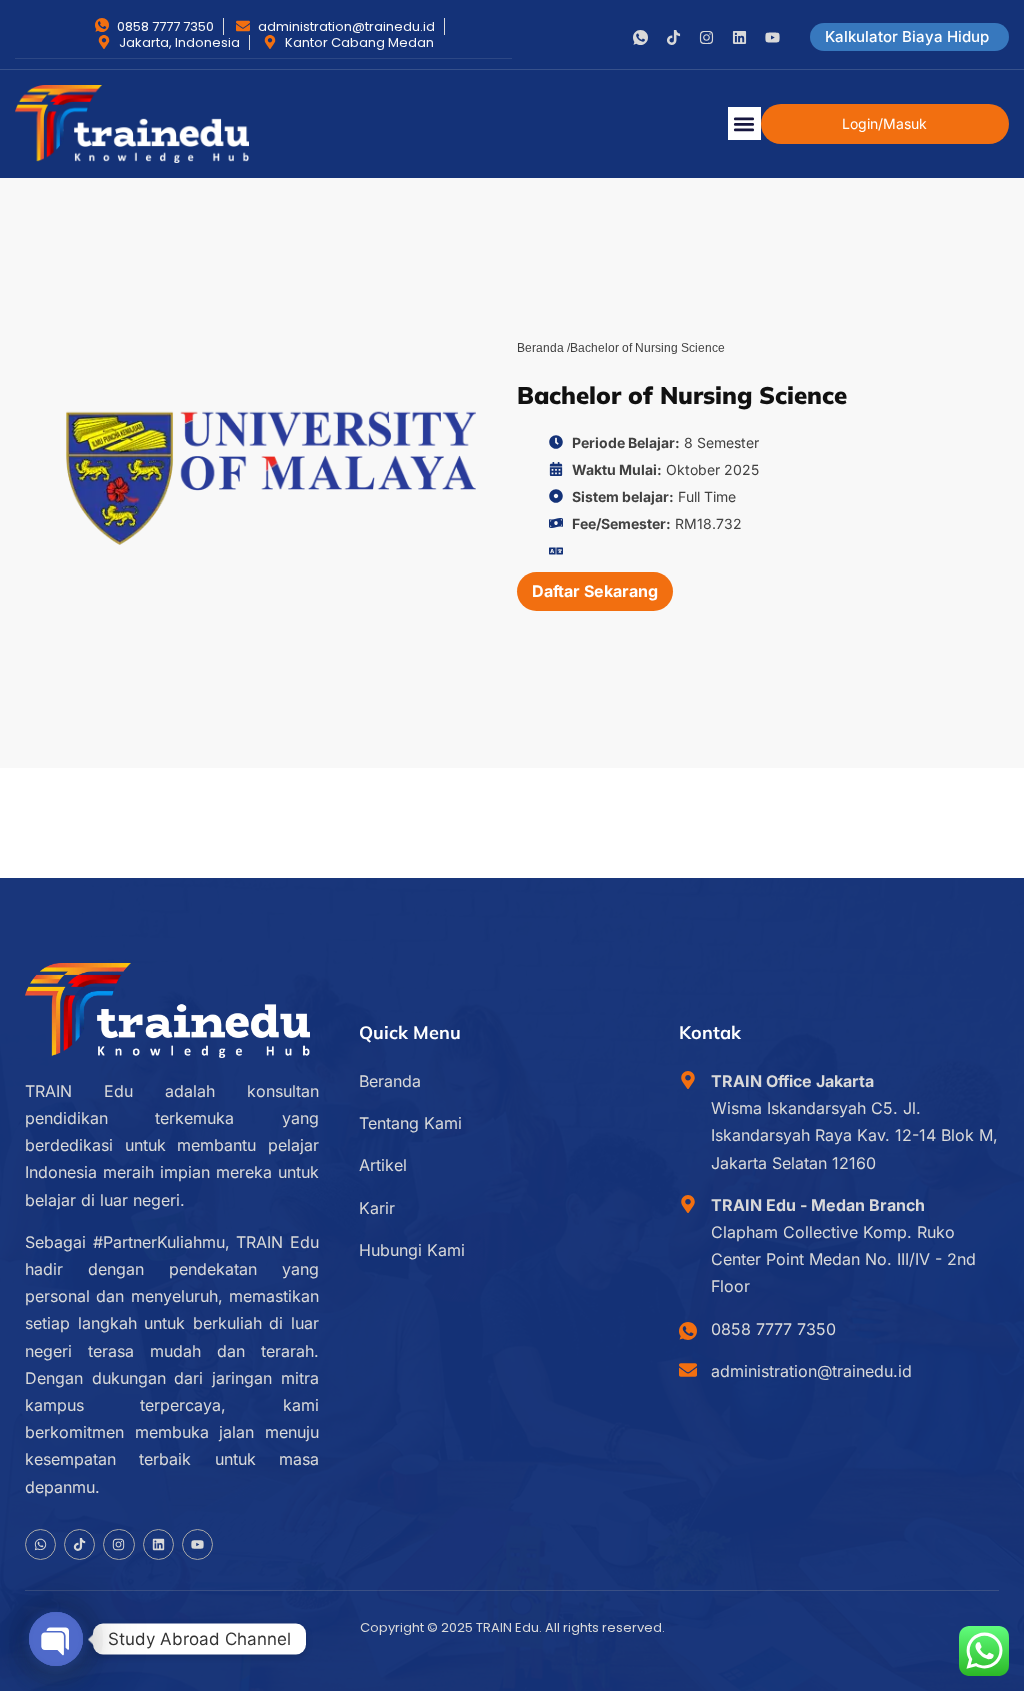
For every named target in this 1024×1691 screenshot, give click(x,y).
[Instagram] (706, 37)
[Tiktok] (673, 37)
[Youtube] (772, 37)
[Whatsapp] (40, 1544)
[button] (744, 123)
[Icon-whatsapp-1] (640, 37)
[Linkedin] (739, 37)
